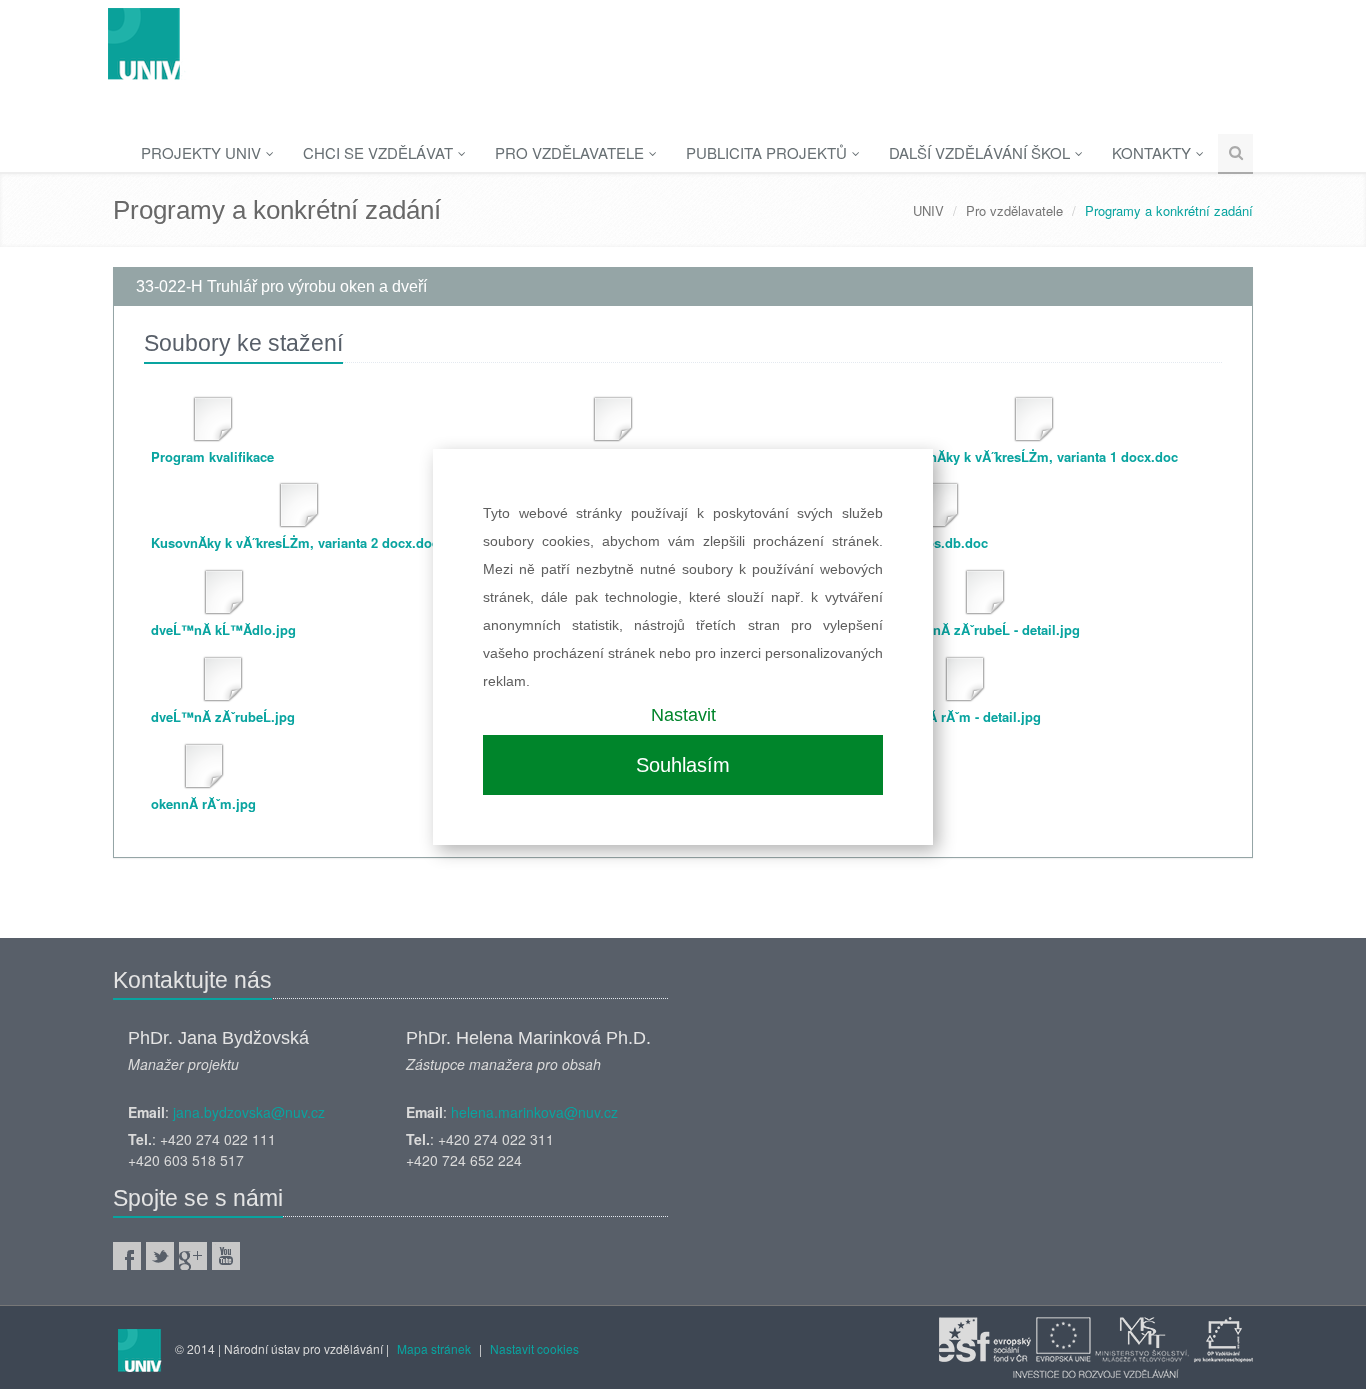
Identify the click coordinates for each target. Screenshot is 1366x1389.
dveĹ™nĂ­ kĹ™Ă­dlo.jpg (223, 629)
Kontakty (1153, 152)
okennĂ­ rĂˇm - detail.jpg (965, 716)
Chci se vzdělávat (380, 152)
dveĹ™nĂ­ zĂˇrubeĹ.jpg (223, 716)
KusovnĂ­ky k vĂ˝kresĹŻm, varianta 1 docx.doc (1034, 456)
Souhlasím (683, 765)
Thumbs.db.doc (939, 542)
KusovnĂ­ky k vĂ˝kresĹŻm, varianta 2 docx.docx (298, 542)
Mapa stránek (434, 1348)
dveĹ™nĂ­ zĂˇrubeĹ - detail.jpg (985, 629)
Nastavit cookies (534, 1348)
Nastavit (683, 715)
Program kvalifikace (212, 456)
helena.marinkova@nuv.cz (534, 1112)
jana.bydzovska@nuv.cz (249, 1112)
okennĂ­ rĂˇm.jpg (203, 803)
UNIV (928, 210)
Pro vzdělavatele (571, 152)
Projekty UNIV (203, 152)
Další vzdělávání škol (981, 152)
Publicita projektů (768, 152)
